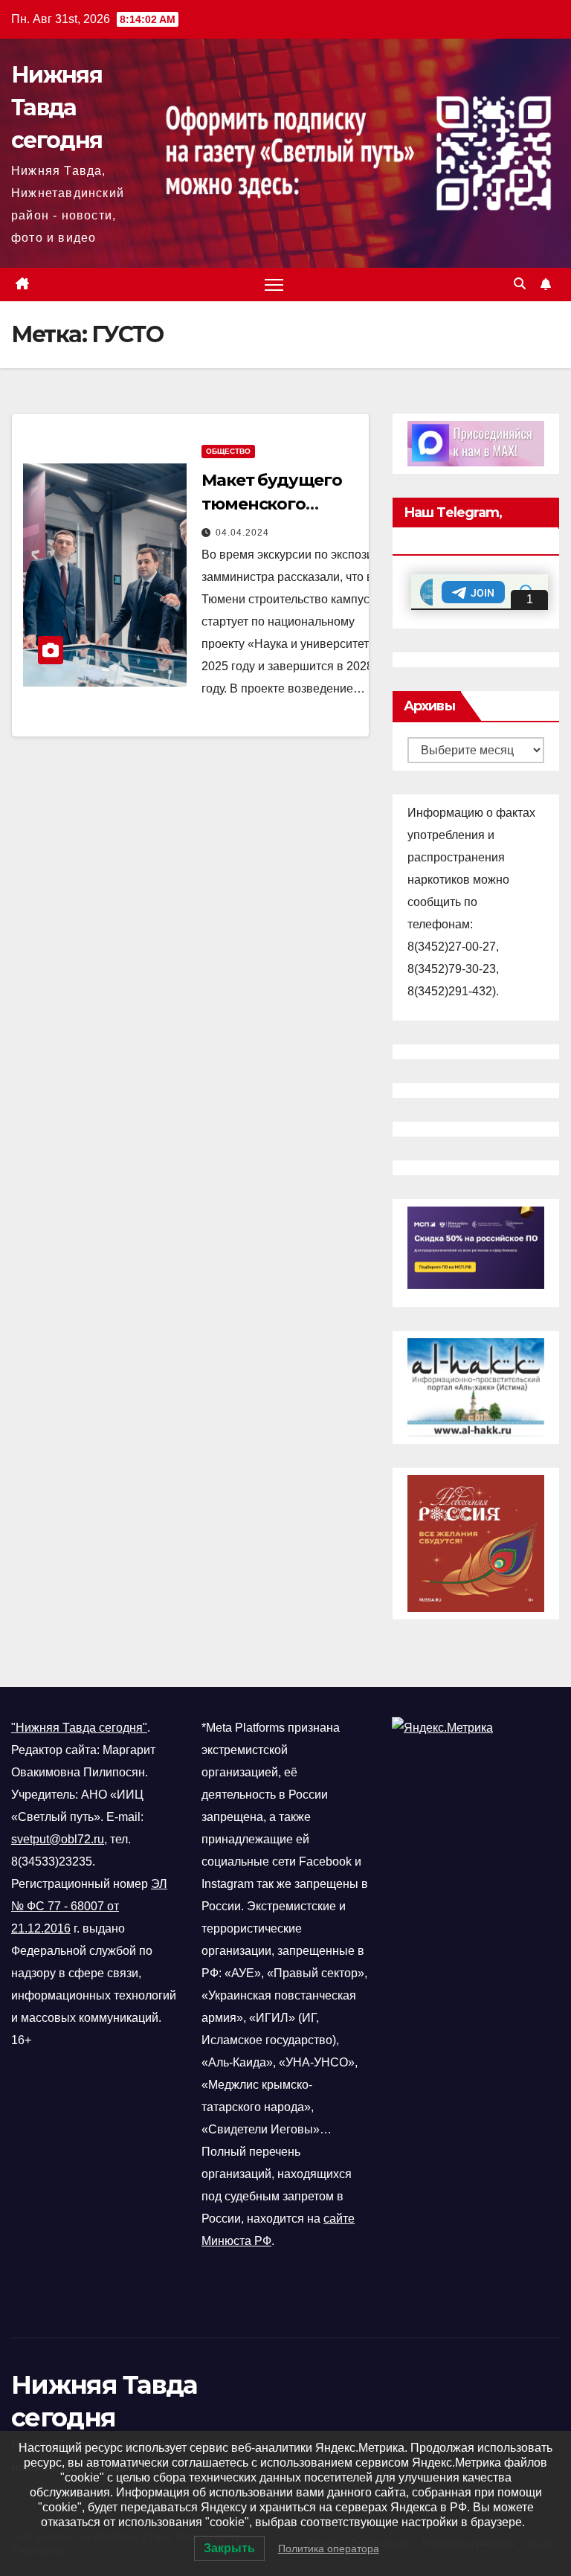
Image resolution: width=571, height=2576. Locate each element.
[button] (520, 284)
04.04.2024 (242, 533)
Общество (228, 451)
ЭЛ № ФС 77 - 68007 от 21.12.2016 (89, 1906)
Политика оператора (329, 2548)
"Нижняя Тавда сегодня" (79, 1728)
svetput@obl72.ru (58, 1839)
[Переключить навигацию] (274, 285)
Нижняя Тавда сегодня (57, 107)
